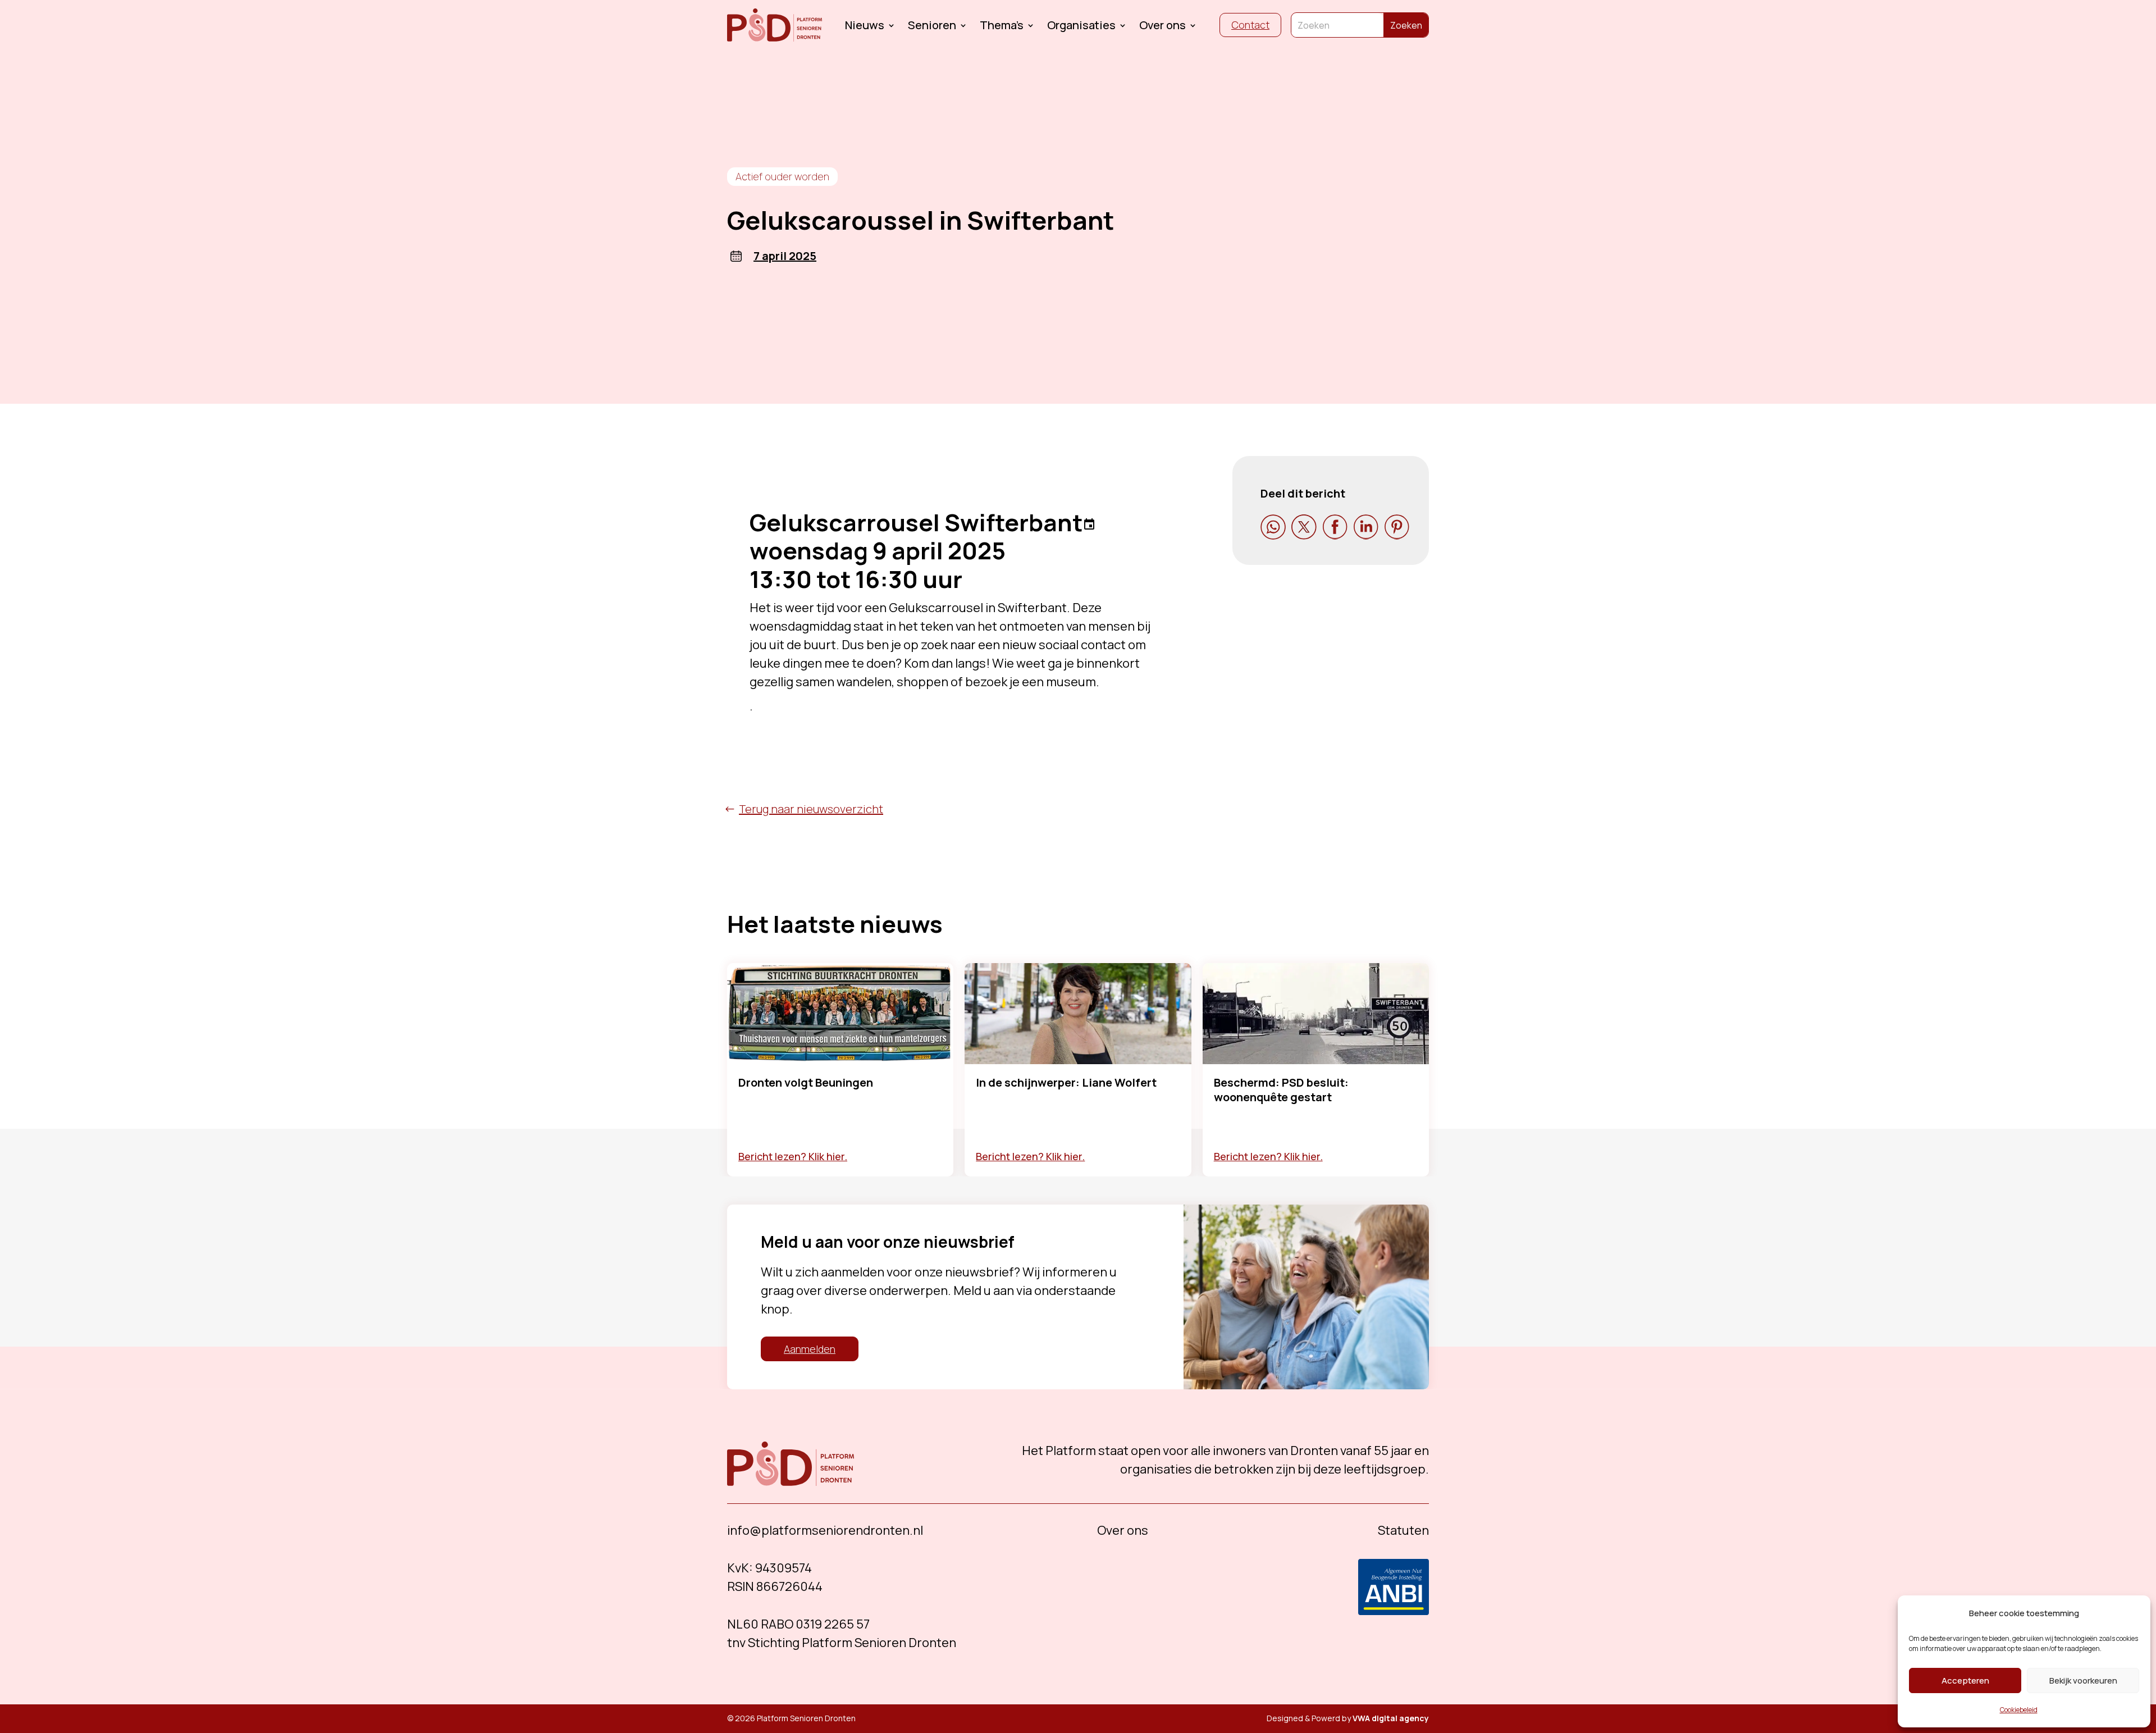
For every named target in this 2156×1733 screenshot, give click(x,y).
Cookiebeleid (2019, 1710)
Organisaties (1081, 27)
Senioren (932, 27)
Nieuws (865, 27)
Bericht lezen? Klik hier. (793, 1156)
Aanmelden (810, 1349)
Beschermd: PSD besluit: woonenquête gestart (1281, 1090)
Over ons (1162, 27)
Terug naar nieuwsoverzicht (811, 809)
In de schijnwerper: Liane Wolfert (1066, 1082)
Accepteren (1965, 1680)
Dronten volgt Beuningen (806, 1082)
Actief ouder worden (782, 176)
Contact (1250, 25)
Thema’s (1002, 27)
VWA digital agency (1391, 1718)
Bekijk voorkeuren (2083, 1680)
